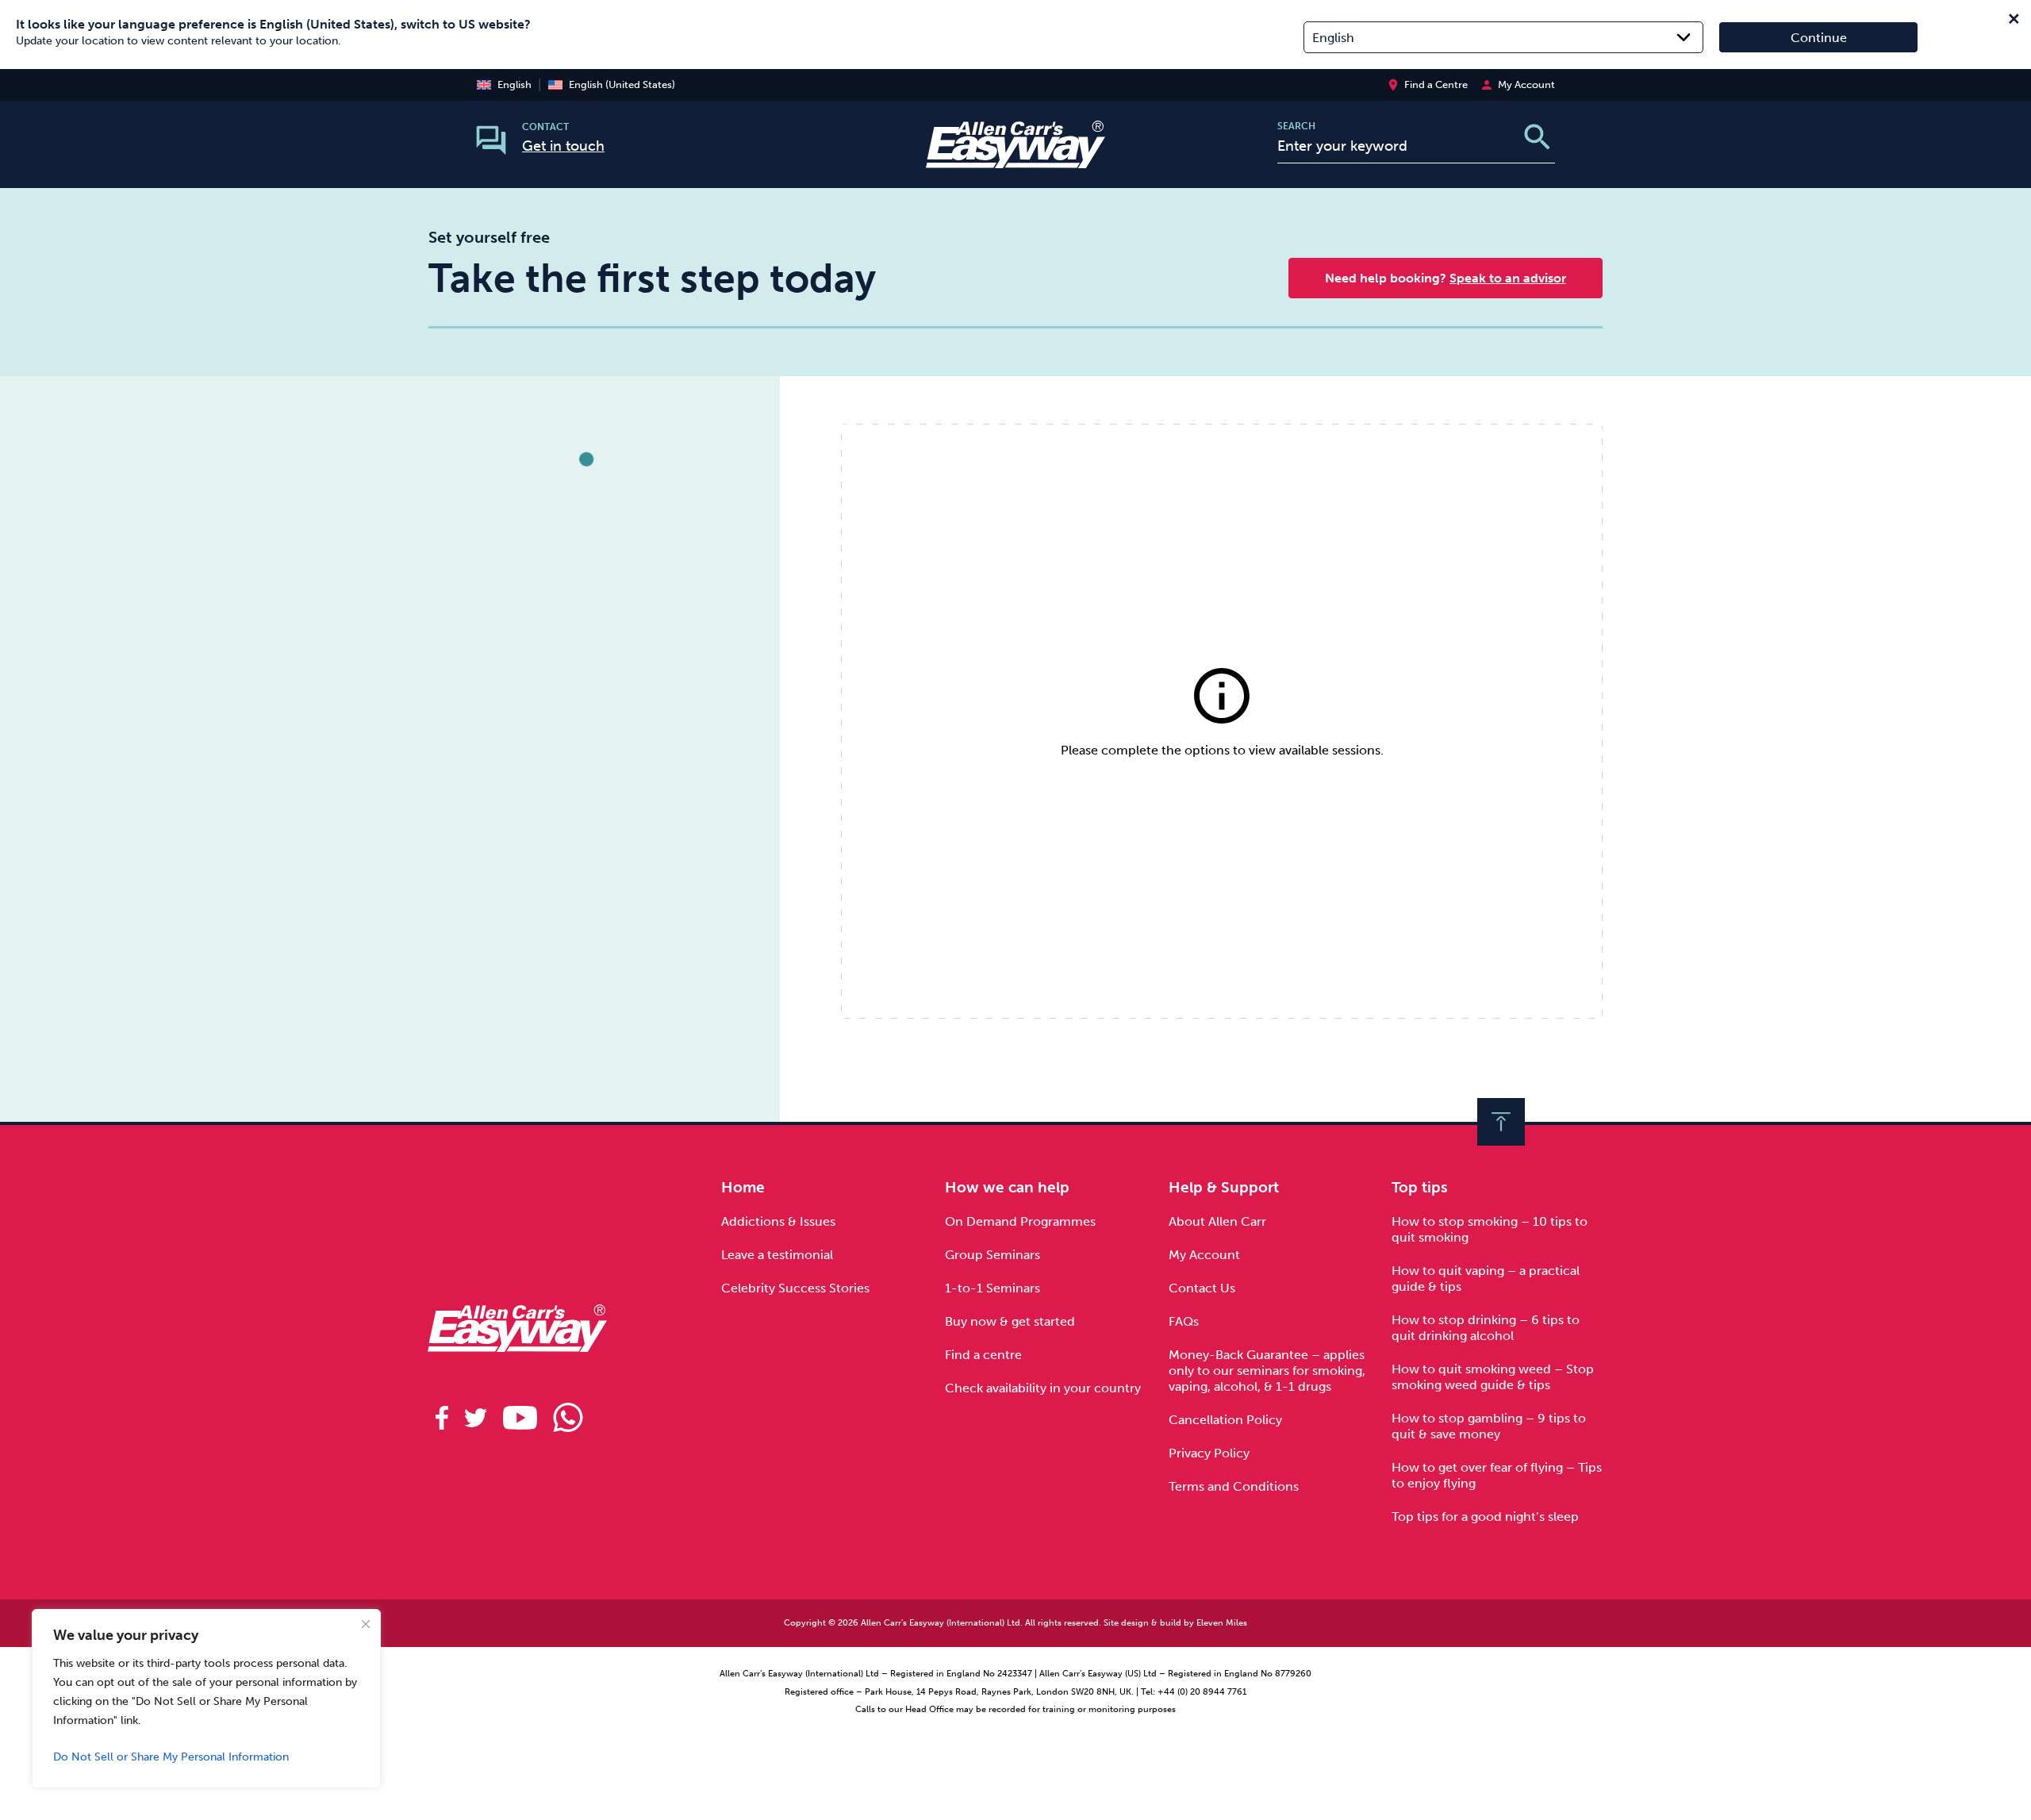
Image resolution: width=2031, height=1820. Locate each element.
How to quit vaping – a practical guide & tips (1486, 1279)
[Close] (366, 1624)
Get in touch (563, 146)
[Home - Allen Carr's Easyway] (1015, 158)
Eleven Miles (1222, 1623)
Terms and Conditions (1234, 1486)
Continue (1819, 38)
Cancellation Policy (1225, 1420)
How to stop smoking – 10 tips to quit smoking (1490, 1229)
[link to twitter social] (476, 1418)
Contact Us (1202, 1288)
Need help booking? (1446, 278)
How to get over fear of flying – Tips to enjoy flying (1497, 1475)
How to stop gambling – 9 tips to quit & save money (1489, 1426)
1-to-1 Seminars (992, 1288)
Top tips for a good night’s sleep (1485, 1517)
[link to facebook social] (442, 1418)
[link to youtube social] (520, 1418)
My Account (1204, 1255)
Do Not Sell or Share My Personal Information (171, 1757)
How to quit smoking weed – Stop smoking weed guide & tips (1493, 1377)
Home (743, 1187)
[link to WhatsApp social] (568, 1418)
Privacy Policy (1209, 1453)
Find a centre (983, 1355)
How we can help (1007, 1187)
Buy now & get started (1010, 1321)
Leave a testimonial (777, 1255)
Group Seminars (992, 1255)
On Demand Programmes (1020, 1221)
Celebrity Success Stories (795, 1288)
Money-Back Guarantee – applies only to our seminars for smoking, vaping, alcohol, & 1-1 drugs (1267, 1371)
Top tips (1420, 1187)
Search (1296, 126)
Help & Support (1224, 1187)
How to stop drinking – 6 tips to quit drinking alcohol (1486, 1328)
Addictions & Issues (778, 1221)
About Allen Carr (1217, 1221)
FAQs (1184, 1321)
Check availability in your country (1043, 1388)
